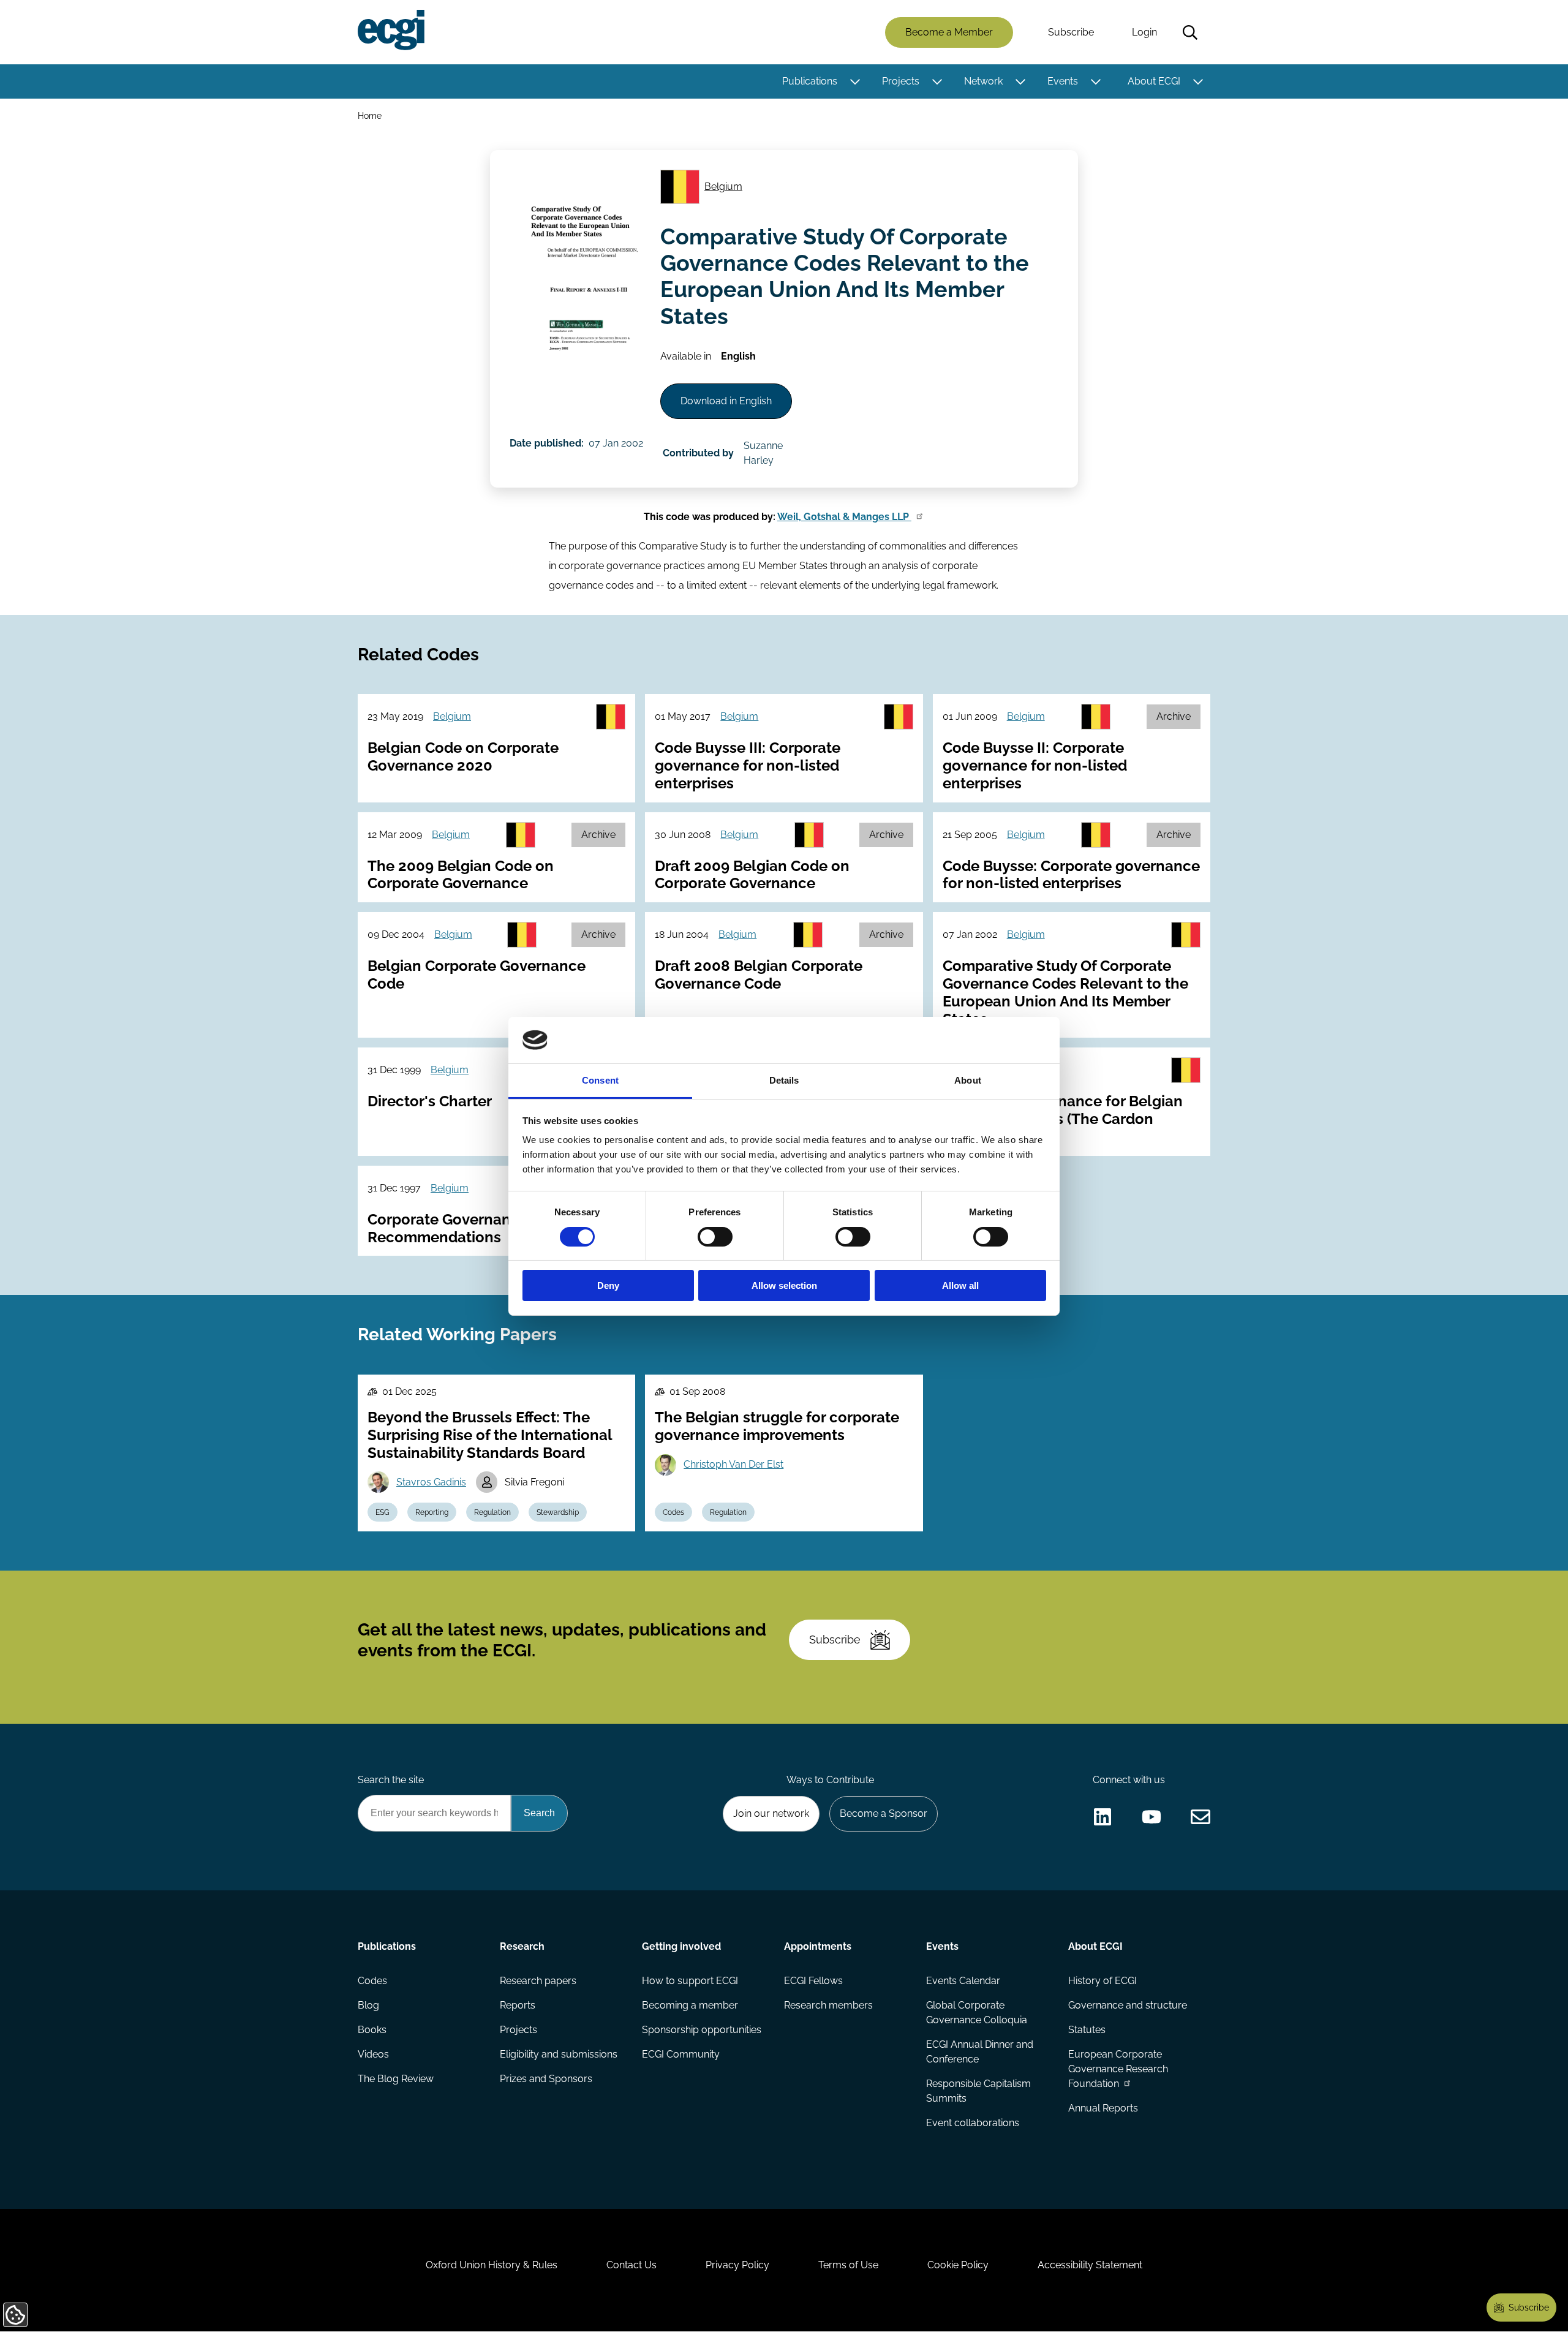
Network (983, 81)
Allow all (960, 1285)
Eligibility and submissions (559, 2054)
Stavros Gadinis (431, 1482)
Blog (368, 2005)
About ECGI (1154, 81)
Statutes (1087, 2030)
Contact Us (631, 2265)
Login (1144, 32)
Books (372, 2030)
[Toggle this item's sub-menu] (855, 81)
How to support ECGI (690, 1981)
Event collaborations (973, 2123)
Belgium (723, 187)
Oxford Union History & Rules (492, 2265)
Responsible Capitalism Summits (978, 2091)
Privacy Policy (737, 2265)
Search (1190, 32)
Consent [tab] (600, 1080)
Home (370, 115)
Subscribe (1071, 32)
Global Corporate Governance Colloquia (977, 2013)
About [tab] (968, 1080)
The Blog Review (396, 2079)
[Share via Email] (1200, 1817)
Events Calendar (963, 1981)
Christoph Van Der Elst (733, 1464)
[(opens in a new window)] (1102, 1817)
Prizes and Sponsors (546, 2079)
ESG (383, 1512)
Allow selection (784, 1285)
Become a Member (949, 32)
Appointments (818, 1946)
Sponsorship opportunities (702, 2030)
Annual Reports (1103, 2108)
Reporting (432, 1512)
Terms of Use (848, 2265)
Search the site (391, 1780)
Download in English (726, 401)
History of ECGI (1102, 1981)
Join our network (771, 1813)
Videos (373, 2054)
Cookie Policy (958, 2265)
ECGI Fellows (813, 1981)
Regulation (492, 1512)
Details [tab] (784, 1080)
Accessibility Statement (1090, 2265)
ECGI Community (681, 2054)
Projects (901, 81)
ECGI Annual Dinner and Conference (980, 2052)
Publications (810, 81)
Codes (673, 1512)
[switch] (715, 1237)
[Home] (391, 30)
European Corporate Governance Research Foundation (1118, 2069)
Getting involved (681, 1946)
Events (1063, 81)
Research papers (538, 1981)
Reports (518, 2005)
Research (522, 1946)
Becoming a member (690, 2005)
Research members (828, 2005)
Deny (608, 1285)
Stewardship (558, 1512)
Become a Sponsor (884, 1813)
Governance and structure (1128, 2005)
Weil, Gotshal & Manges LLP (844, 517)
